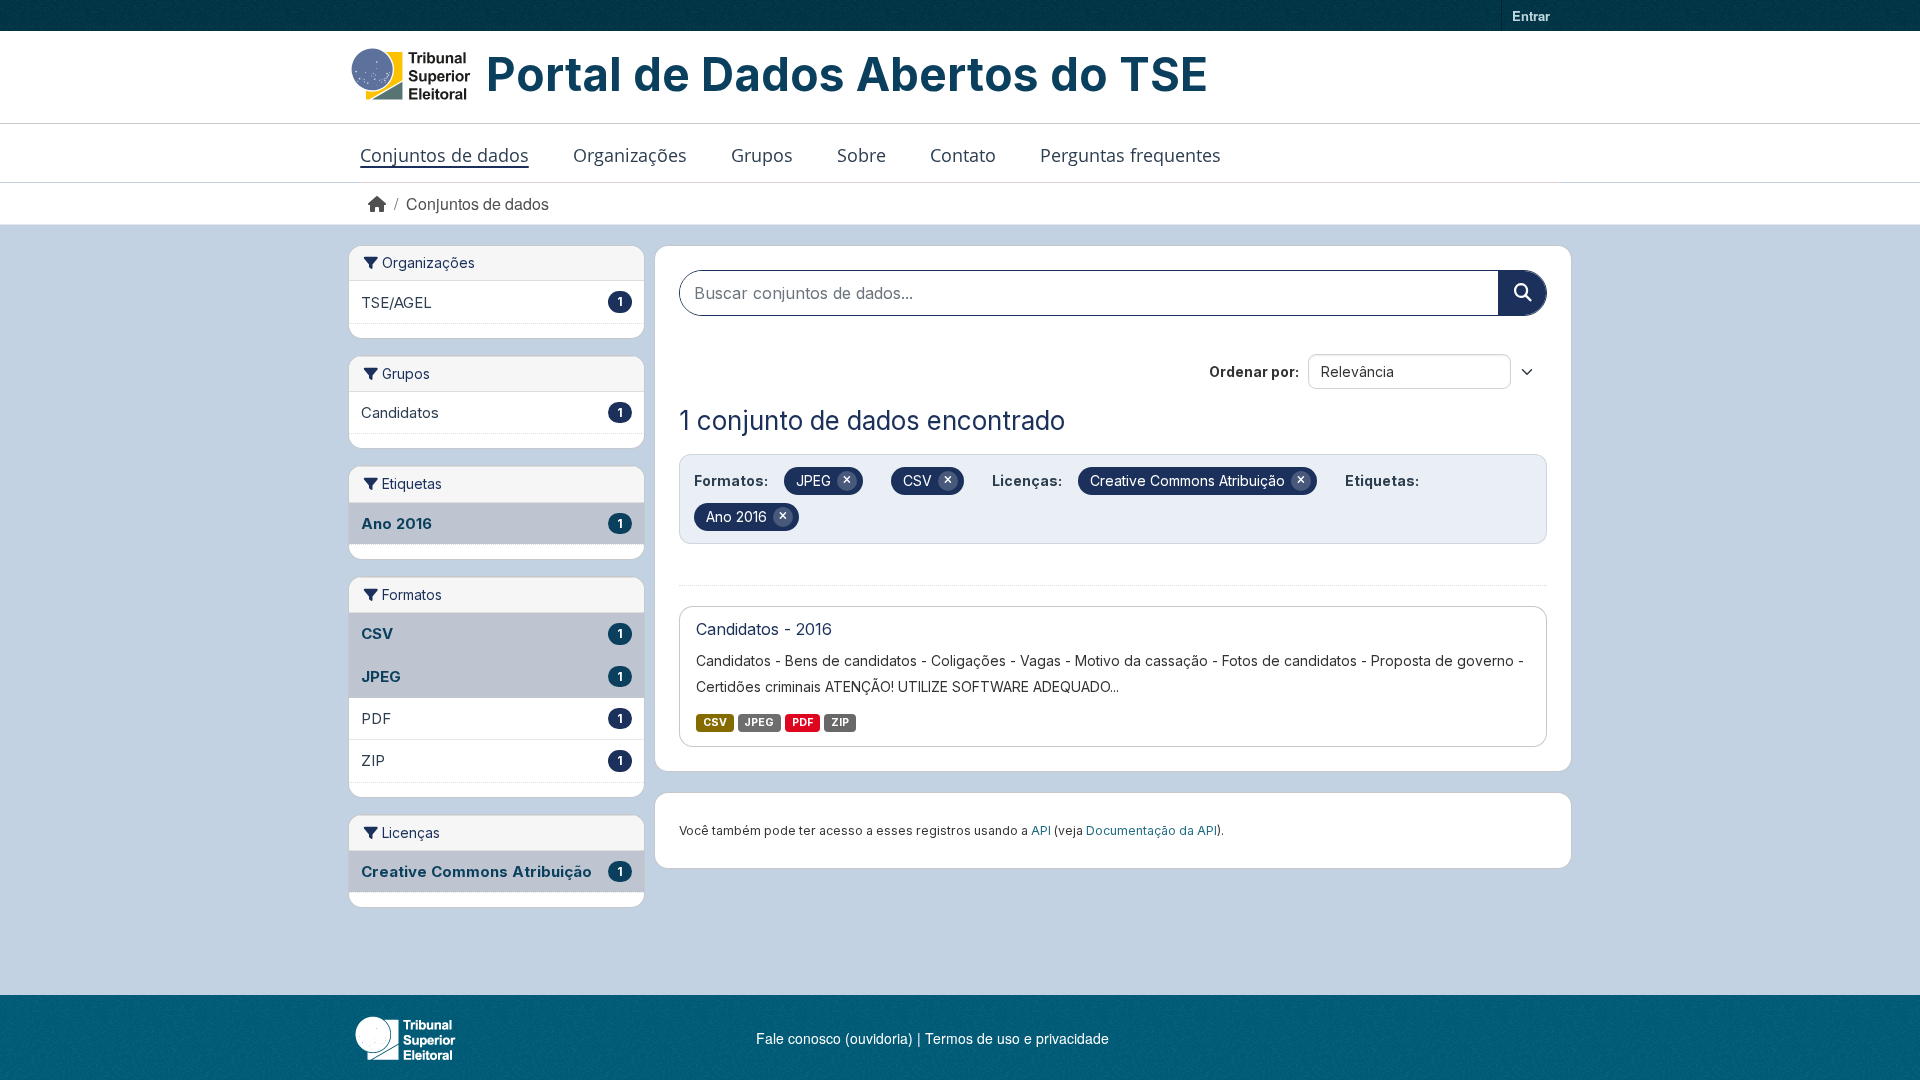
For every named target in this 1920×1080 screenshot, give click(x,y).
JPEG (759, 722)
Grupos (762, 155)
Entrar (1531, 15)
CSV (715, 722)
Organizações (630, 155)
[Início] (377, 203)
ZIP (840, 722)
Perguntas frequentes (1130, 155)
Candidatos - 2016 (764, 629)
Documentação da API (1151, 830)
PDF (802, 722)
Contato (963, 155)
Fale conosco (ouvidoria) (834, 1038)
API (1041, 830)
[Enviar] (1522, 293)
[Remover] (847, 481)
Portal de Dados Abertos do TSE (847, 74)
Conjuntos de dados (444, 155)
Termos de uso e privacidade (1017, 1038)
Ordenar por (1252, 371)
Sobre (861, 155)
